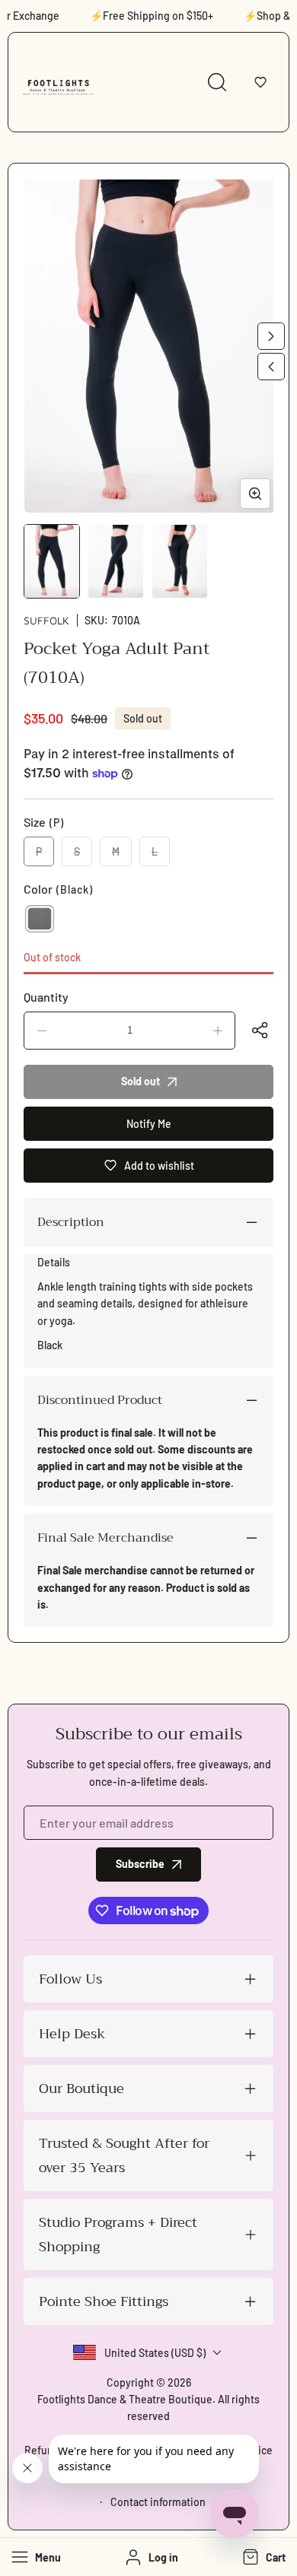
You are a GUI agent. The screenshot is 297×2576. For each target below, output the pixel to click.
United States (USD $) (155, 2353)
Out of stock (52, 957)
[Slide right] (271, 336)
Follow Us (70, 1979)
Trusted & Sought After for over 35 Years (124, 2155)
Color (58, 889)
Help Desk (72, 2034)
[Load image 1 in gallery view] (52, 561)
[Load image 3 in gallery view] (180, 561)
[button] (260, 82)
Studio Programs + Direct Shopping (118, 2235)
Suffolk (46, 620)
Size (44, 822)
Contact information (158, 2502)
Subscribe (140, 1864)
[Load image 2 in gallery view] (116, 561)
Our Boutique (81, 2088)
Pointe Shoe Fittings (104, 2301)
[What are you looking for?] (217, 82)
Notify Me (149, 1124)
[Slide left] (271, 367)
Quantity (46, 997)
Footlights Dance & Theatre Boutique (125, 2399)
